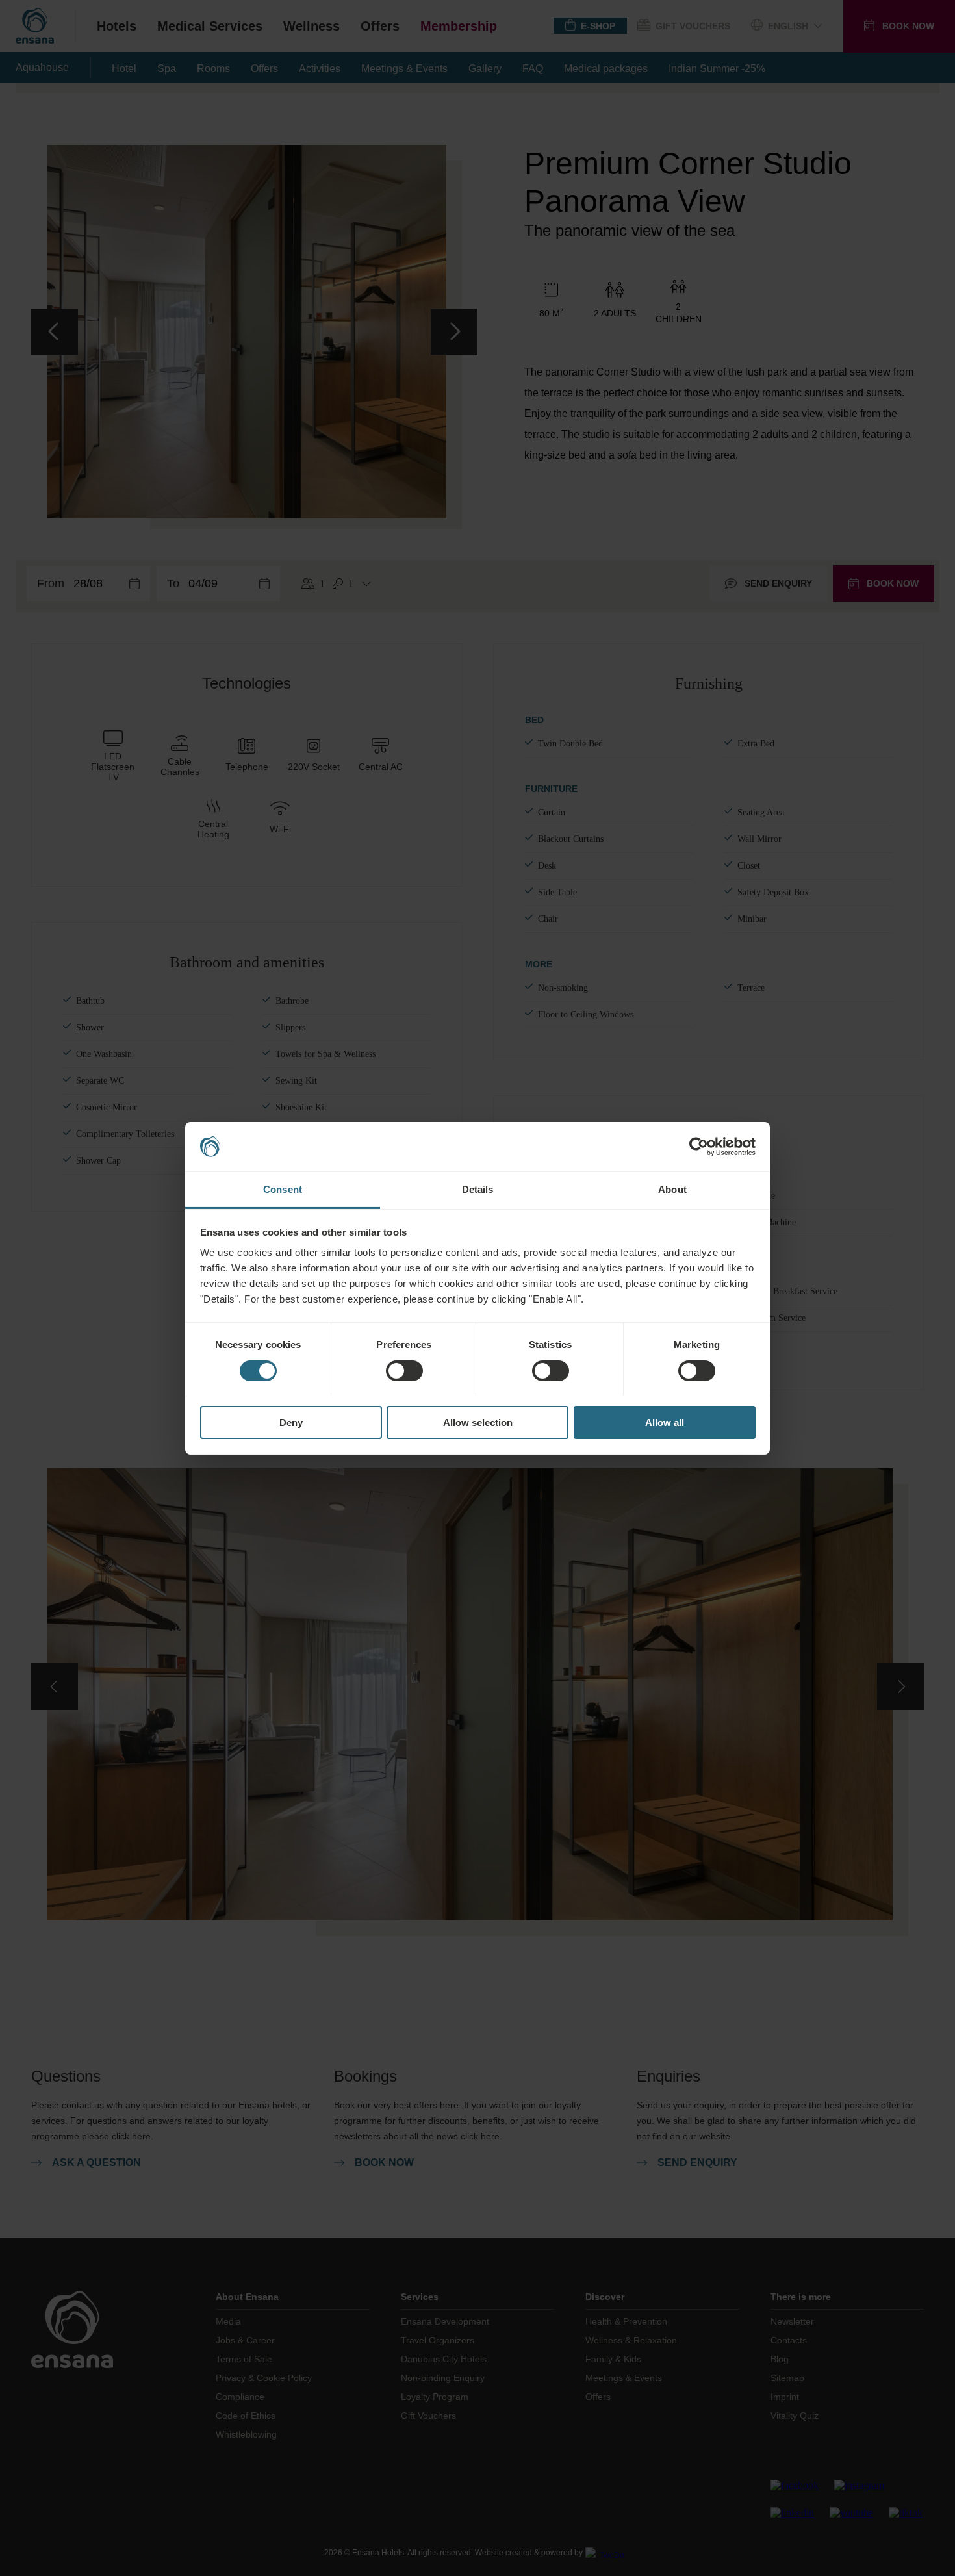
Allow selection (478, 1422)
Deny (291, 1422)
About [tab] (672, 1189)
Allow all (665, 1422)
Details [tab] (478, 1189)
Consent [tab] (283, 1189)
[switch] (404, 1371)
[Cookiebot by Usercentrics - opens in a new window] (699, 1147)
